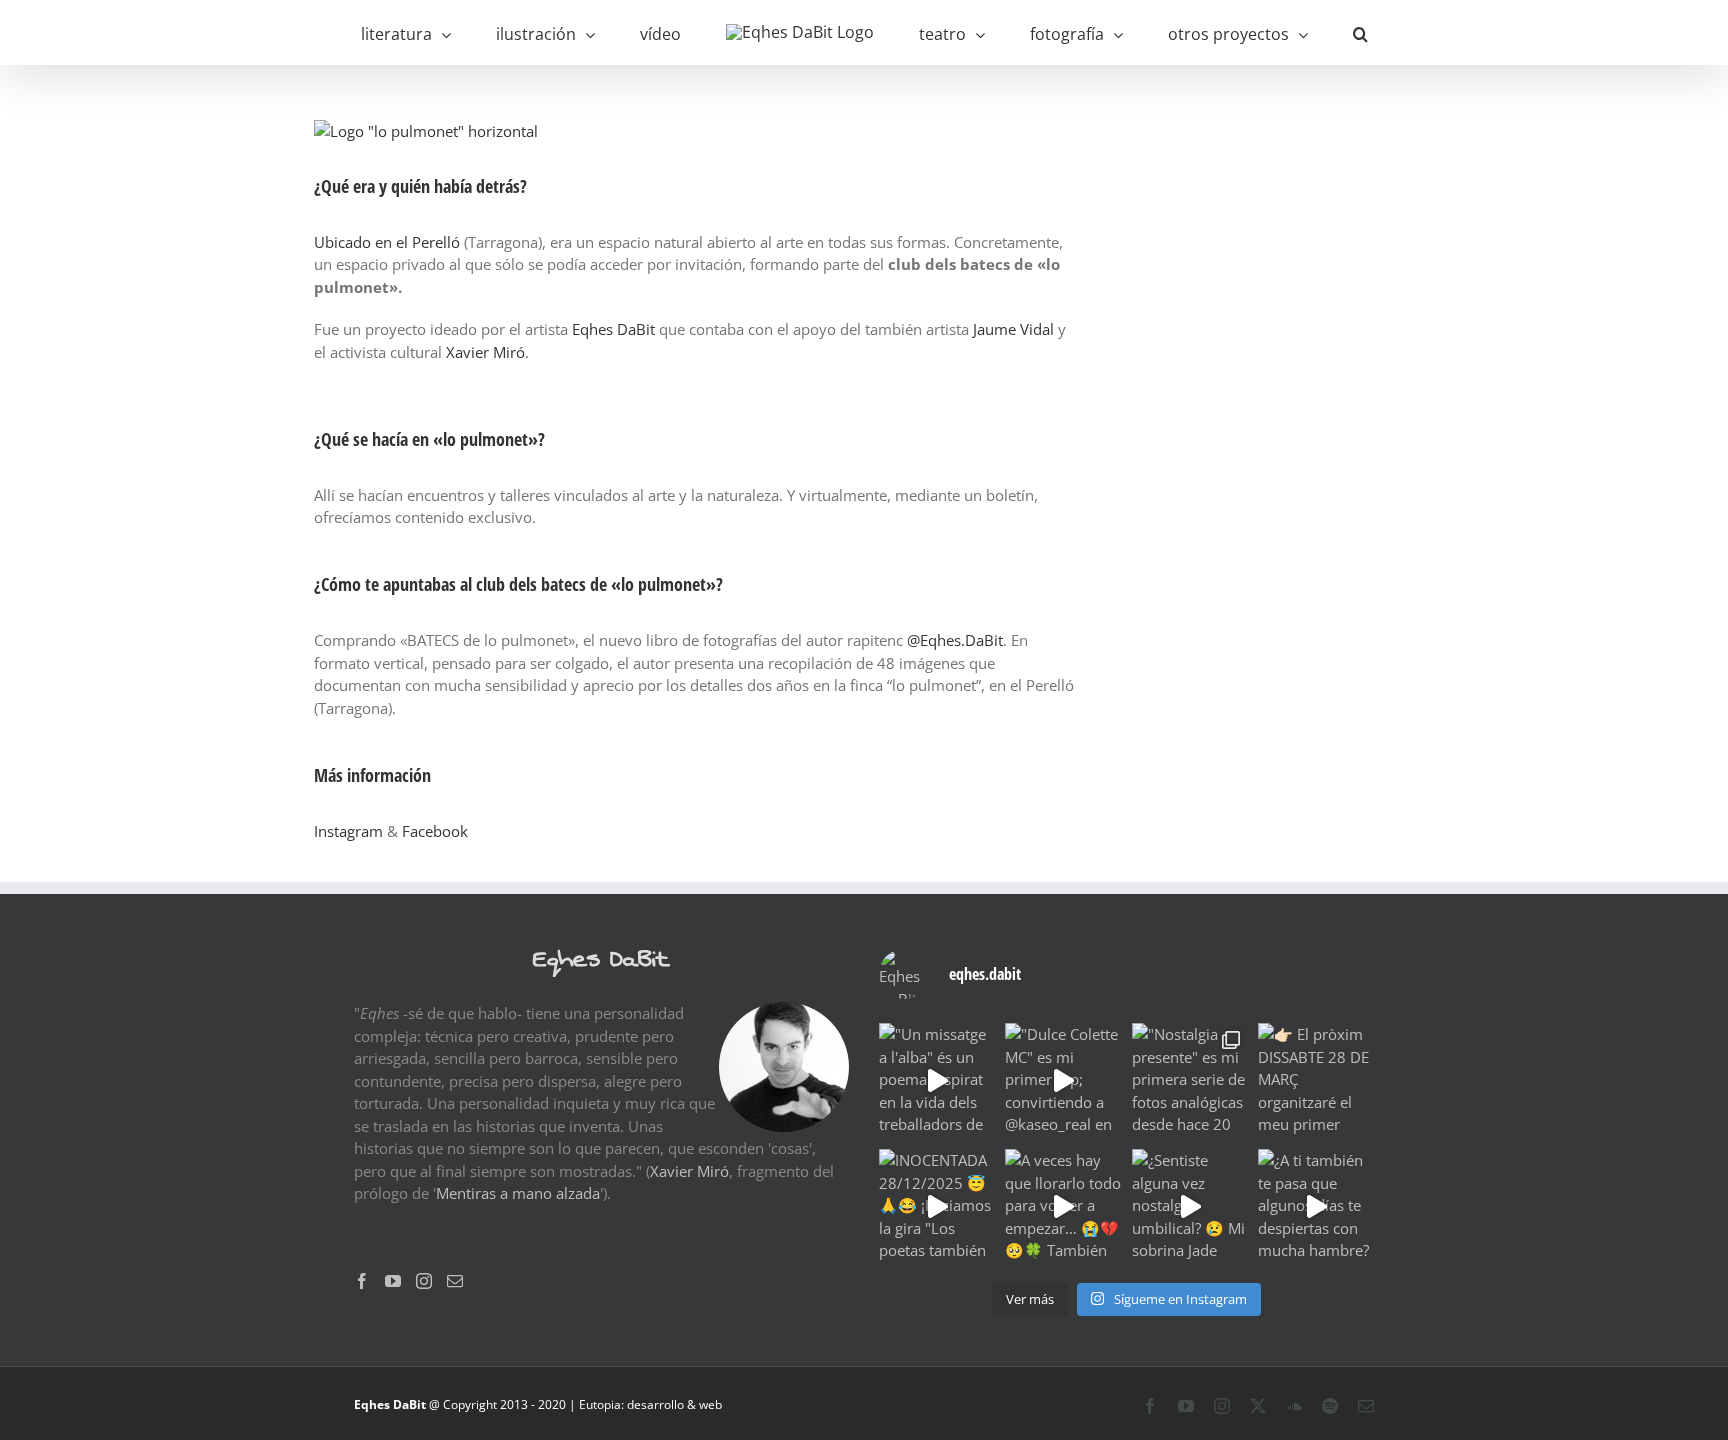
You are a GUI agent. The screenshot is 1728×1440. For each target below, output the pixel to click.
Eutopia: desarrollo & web (650, 1404)
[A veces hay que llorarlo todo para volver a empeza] (1063, 1207)
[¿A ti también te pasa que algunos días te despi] (1316, 1207)
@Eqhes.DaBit (955, 640)
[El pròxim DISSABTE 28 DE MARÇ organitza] (1316, 1081)
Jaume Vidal (1013, 329)
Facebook (435, 831)
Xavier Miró (485, 352)
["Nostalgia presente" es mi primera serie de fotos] (1190, 1081)
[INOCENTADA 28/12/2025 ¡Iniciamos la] (937, 1207)
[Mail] (455, 1281)
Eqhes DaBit (613, 329)
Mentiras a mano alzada (518, 1193)
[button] (1277, 32)
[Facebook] (362, 1281)
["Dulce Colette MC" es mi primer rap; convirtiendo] (1063, 1081)
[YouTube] (393, 1281)
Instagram (348, 831)
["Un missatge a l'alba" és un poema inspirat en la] (937, 1081)
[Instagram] (424, 1281)
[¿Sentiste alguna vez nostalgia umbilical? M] (1190, 1207)
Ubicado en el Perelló (387, 242)
